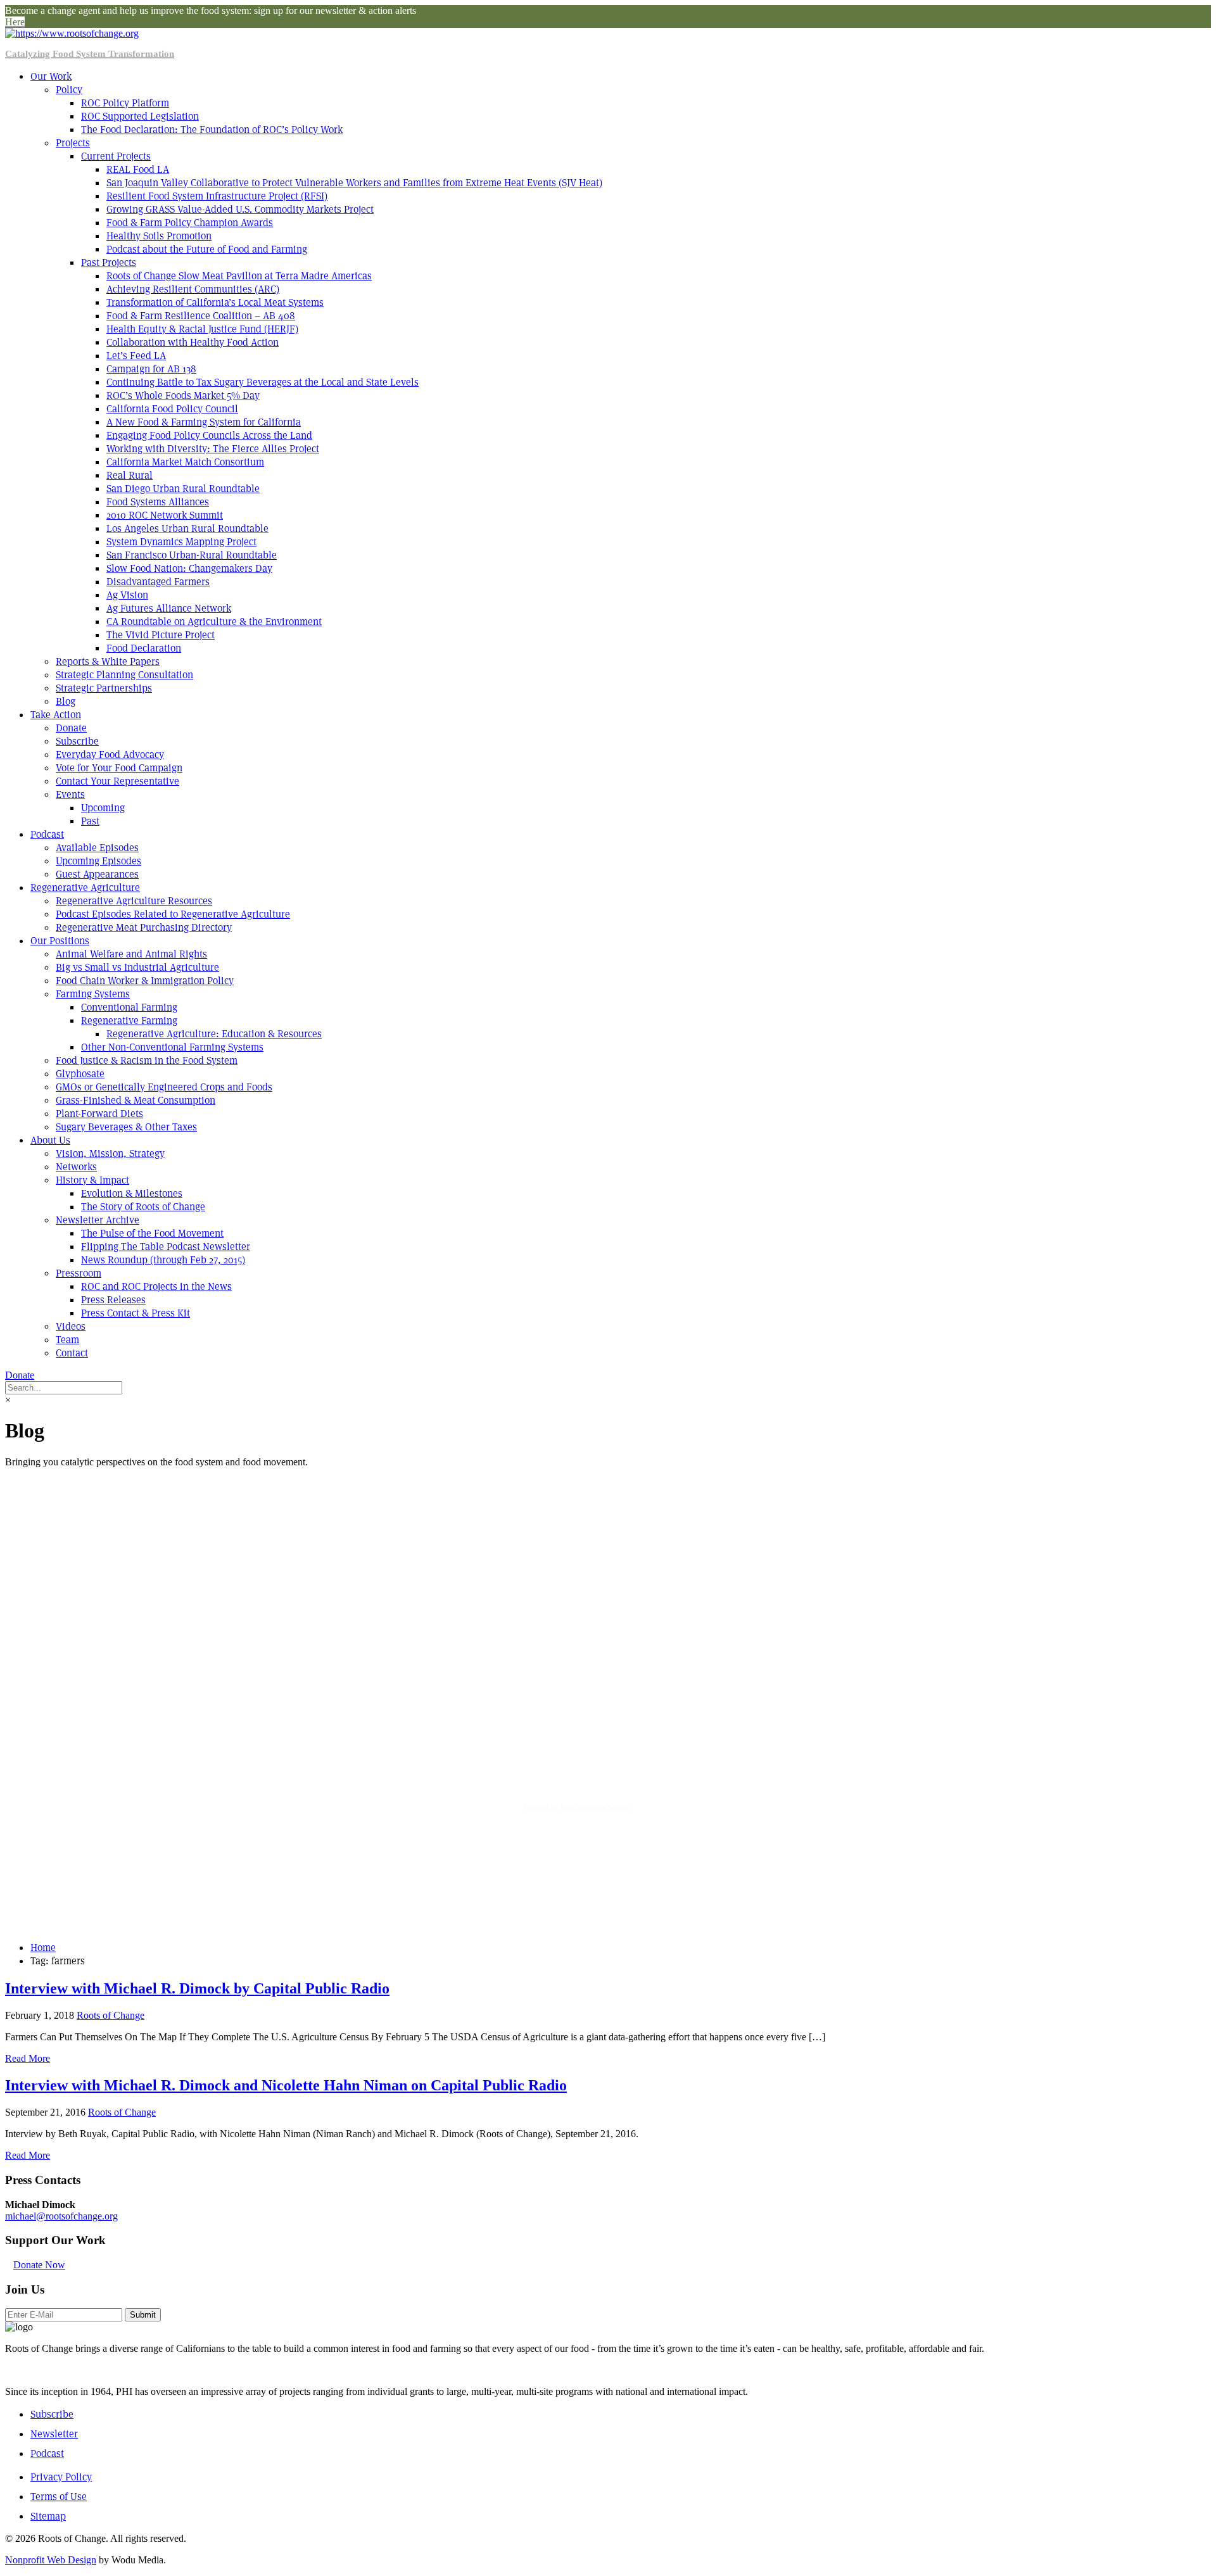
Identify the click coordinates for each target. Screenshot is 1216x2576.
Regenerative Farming (129, 1020)
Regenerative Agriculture (85, 887)
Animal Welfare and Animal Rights (131, 954)
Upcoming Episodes (98, 861)
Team (67, 1340)
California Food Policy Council (172, 409)
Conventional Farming (129, 1007)
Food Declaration (144, 648)
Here (15, 22)
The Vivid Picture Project (161, 635)
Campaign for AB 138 (151, 369)
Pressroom (79, 1273)
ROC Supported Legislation (140, 116)
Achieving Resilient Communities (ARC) (193, 289)
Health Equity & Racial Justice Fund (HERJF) (202, 329)
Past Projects (109, 262)
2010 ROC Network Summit (165, 515)
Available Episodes (97, 848)
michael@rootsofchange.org (61, 2216)
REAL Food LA (138, 169)
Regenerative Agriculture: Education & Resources (214, 1034)
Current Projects (116, 156)
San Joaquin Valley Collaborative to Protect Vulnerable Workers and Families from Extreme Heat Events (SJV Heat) (354, 183)
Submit (143, 2315)
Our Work (51, 76)
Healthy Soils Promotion (159, 236)
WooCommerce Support (596, 1807)
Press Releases (113, 1300)
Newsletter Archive (98, 1220)
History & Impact (92, 1180)
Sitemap (48, 2516)
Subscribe (77, 741)
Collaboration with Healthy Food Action (193, 342)
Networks (76, 1167)
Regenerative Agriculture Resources (134, 901)
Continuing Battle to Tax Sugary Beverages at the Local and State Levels (263, 382)
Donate (71, 728)
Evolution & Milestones (132, 1193)
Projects (73, 143)
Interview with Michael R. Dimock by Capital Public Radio (197, 1988)
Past (90, 821)
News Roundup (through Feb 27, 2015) (163, 1260)
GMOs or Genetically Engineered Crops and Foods (164, 1087)
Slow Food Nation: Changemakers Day (189, 568)
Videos (71, 1326)
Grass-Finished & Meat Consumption (136, 1100)
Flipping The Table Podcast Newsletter (166, 1247)
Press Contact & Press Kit (136, 1313)
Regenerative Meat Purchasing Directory (144, 927)
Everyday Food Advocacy (110, 754)
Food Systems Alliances (158, 502)
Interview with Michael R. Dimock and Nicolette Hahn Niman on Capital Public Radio (286, 2085)
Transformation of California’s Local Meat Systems (215, 302)
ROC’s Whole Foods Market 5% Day (183, 395)
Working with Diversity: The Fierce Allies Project (213, 449)
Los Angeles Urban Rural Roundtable (187, 528)
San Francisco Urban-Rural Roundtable (192, 555)
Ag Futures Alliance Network (169, 608)
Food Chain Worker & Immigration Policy (145, 981)
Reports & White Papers (108, 661)
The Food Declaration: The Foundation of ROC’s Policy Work (212, 129)
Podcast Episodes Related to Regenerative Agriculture (173, 914)
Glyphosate (80, 1074)
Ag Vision (127, 595)
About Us (50, 1140)
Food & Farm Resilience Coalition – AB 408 (201, 316)
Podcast (47, 834)
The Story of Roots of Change (143, 1207)
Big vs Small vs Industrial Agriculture (137, 967)
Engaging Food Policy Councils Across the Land (209, 435)
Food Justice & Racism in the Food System (147, 1060)
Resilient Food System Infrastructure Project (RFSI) (217, 196)
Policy (69, 90)
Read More (28, 2058)
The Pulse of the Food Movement (152, 1233)
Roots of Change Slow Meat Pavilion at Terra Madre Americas (239, 276)
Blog (66, 701)
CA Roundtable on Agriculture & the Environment (214, 622)
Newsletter (54, 2434)
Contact (72, 1353)
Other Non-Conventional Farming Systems (172, 1047)
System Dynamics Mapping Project (181, 542)
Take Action (56, 715)
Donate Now (39, 2265)
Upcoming (103, 808)
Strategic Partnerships (104, 688)
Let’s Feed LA (136, 356)
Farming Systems (93, 994)
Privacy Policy (61, 2477)
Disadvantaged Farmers (158, 582)
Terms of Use (59, 2497)
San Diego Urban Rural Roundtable (183, 489)
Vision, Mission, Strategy (110, 1153)
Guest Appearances (97, 874)
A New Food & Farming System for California (204, 422)
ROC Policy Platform (125, 103)
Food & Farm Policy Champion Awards (190, 223)
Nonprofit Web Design (51, 2560)
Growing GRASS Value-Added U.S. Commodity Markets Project (240, 209)
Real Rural (130, 475)
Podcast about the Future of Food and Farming (207, 249)
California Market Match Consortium (185, 462)
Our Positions (60, 941)
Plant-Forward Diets (99, 1114)
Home (43, 1948)
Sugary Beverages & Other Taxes (126, 1127)
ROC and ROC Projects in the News (156, 1286)
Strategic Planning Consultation (124, 675)
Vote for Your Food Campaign (119, 768)
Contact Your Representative (117, 781)
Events (70, 794)
